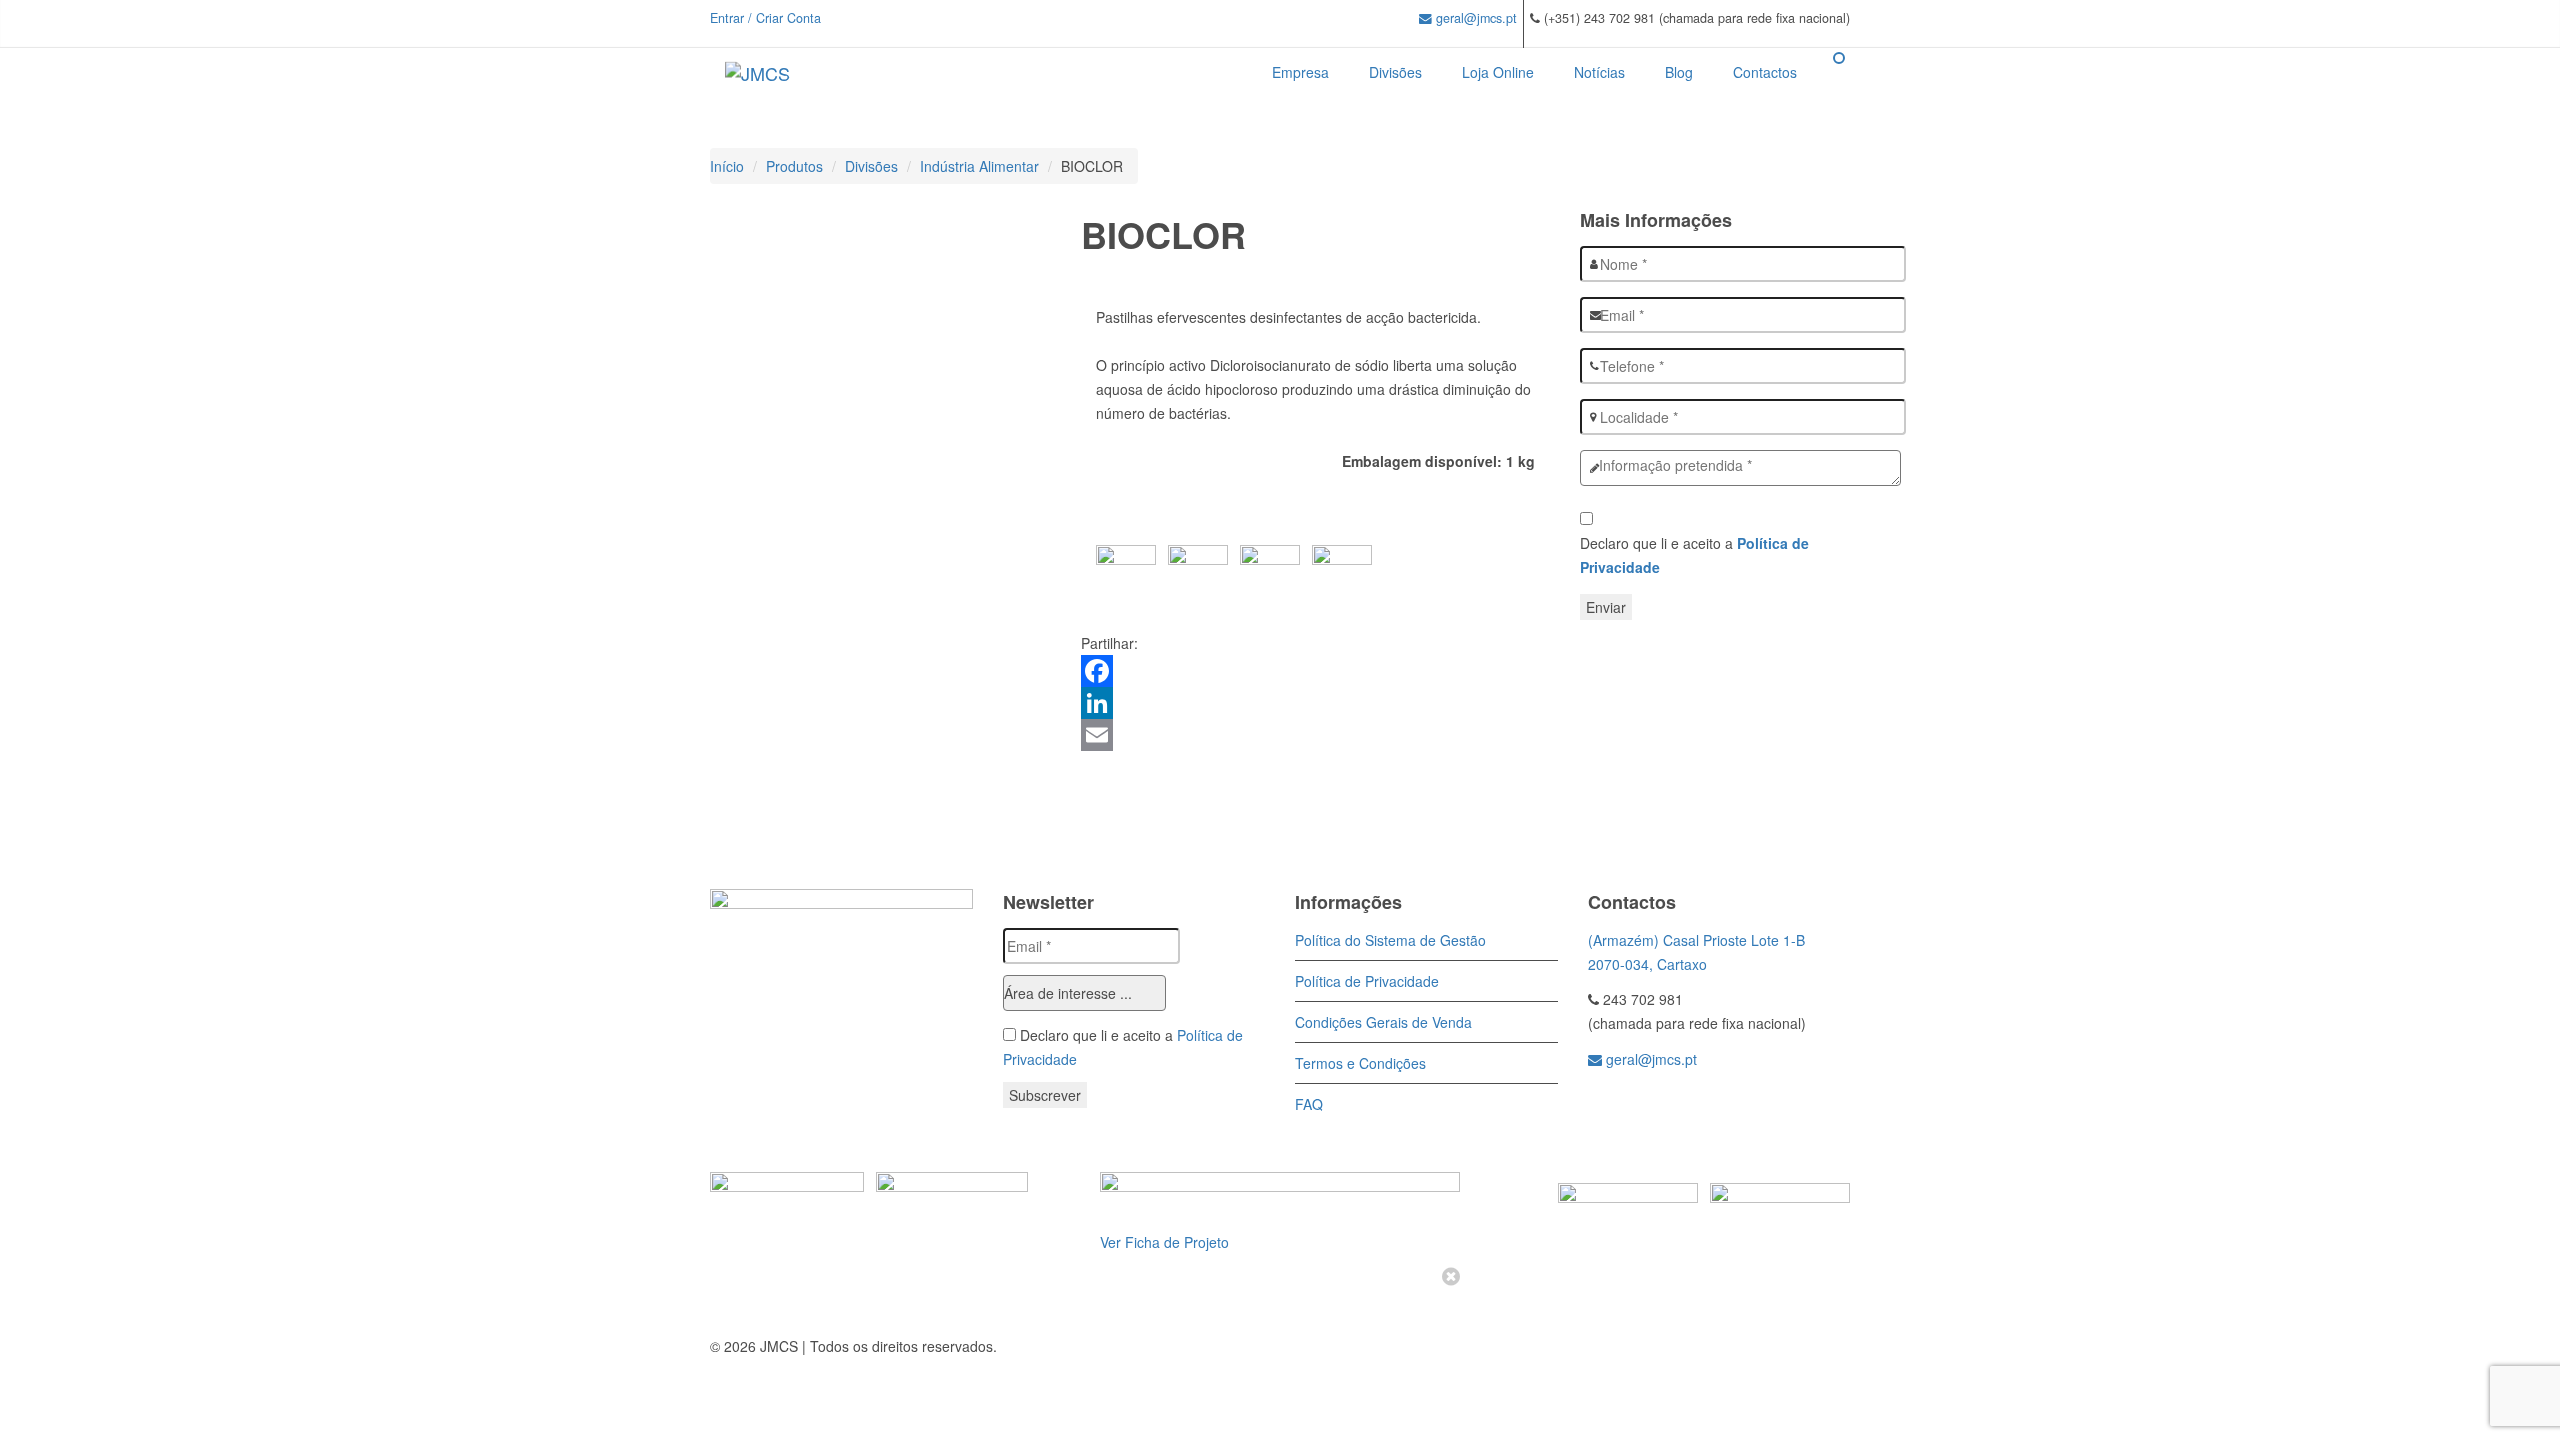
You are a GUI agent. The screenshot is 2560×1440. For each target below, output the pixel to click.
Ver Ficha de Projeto (1164, 1242)
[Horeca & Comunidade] (1639, 1113)
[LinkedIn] (1315, 703)
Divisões (1395, 72)
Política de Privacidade (1367, 981)
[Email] (1315, 735)
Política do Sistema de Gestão (1390, 940)
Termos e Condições (1360, 1063)
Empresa (1300, 72)
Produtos (794, 166)
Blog (1679, 72)
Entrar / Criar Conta (765, 18)
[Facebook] (1315, 671)
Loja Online (1498, 72)
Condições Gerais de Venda (1383, 1022)
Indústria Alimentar (979, 166)
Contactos (1765, 72)
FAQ (1309, 1104)
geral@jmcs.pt (1474, 18)
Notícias (1599, 72)
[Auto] (1602, 1113)
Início (727, 166)
